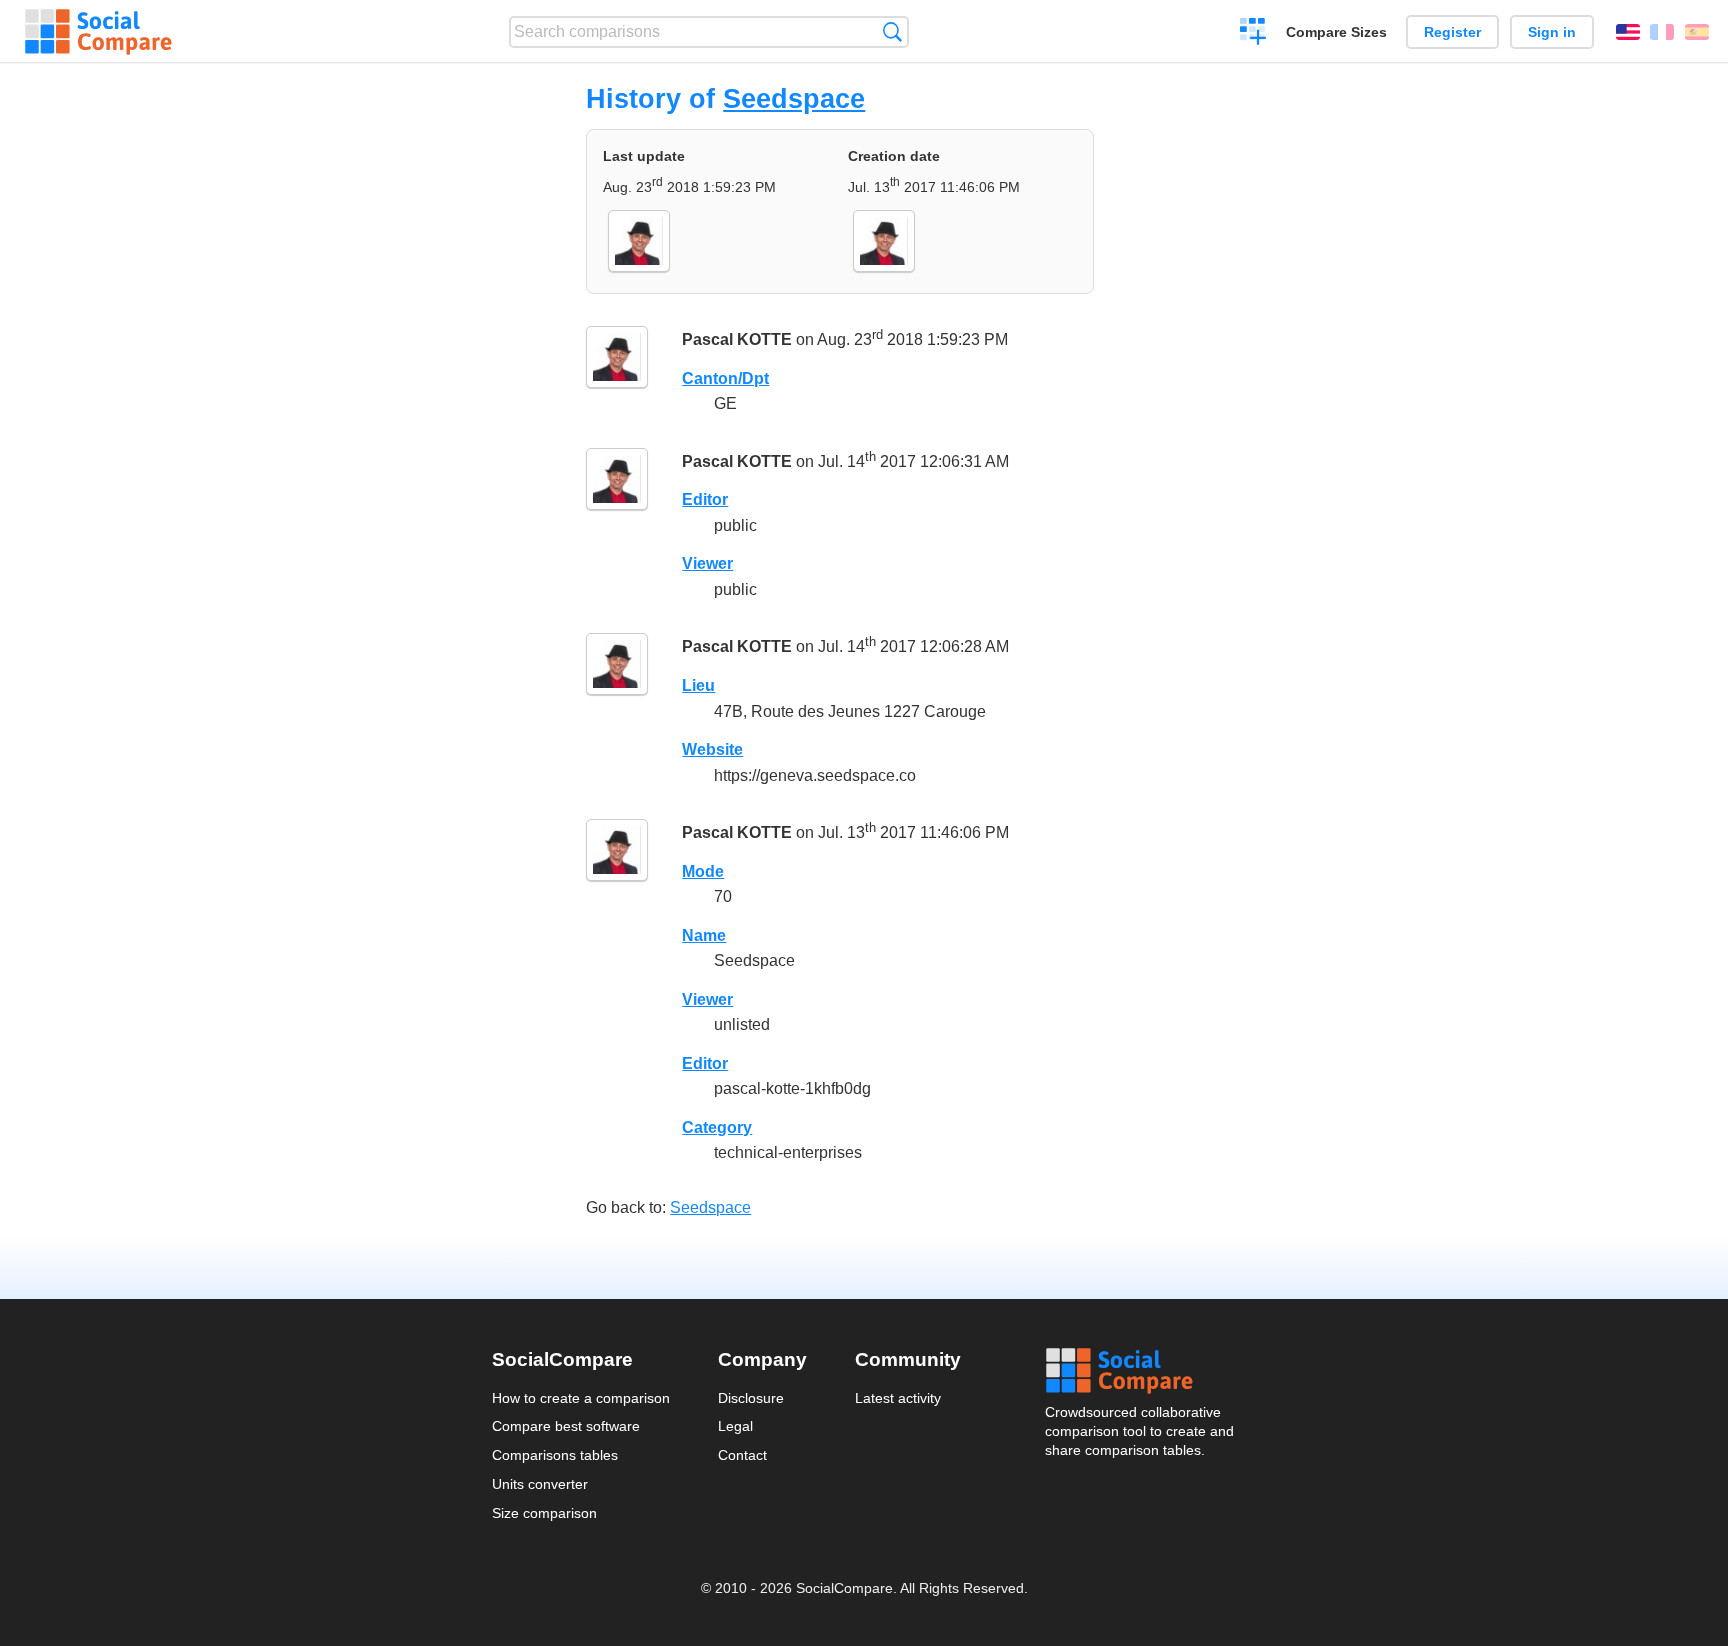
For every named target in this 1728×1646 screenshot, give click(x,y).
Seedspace (794, 98)
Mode (703, 871)
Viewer (707, 563)
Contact (742, 1455)
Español (1697, 32)
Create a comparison (1253, 34)
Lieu (698, 685)
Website (712, 749)
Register (1452, 32)
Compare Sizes (1336, 32)
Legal (735, 1426)
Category (717, 1127)
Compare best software (566, 1426)
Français (1662, 32)
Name (704, 935)
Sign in (1552, 32)
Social (1141, 1371)
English (1628, 32)
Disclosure (751, 1398)
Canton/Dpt (725, 378)
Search (892, 31)
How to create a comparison (581, 1398)
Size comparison (544, 1513)
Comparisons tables (555, 1455)
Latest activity (898, 1398)
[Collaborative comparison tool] (98, 32)
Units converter (540, 1484)
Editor (705, 499)
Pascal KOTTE (737, 339)
